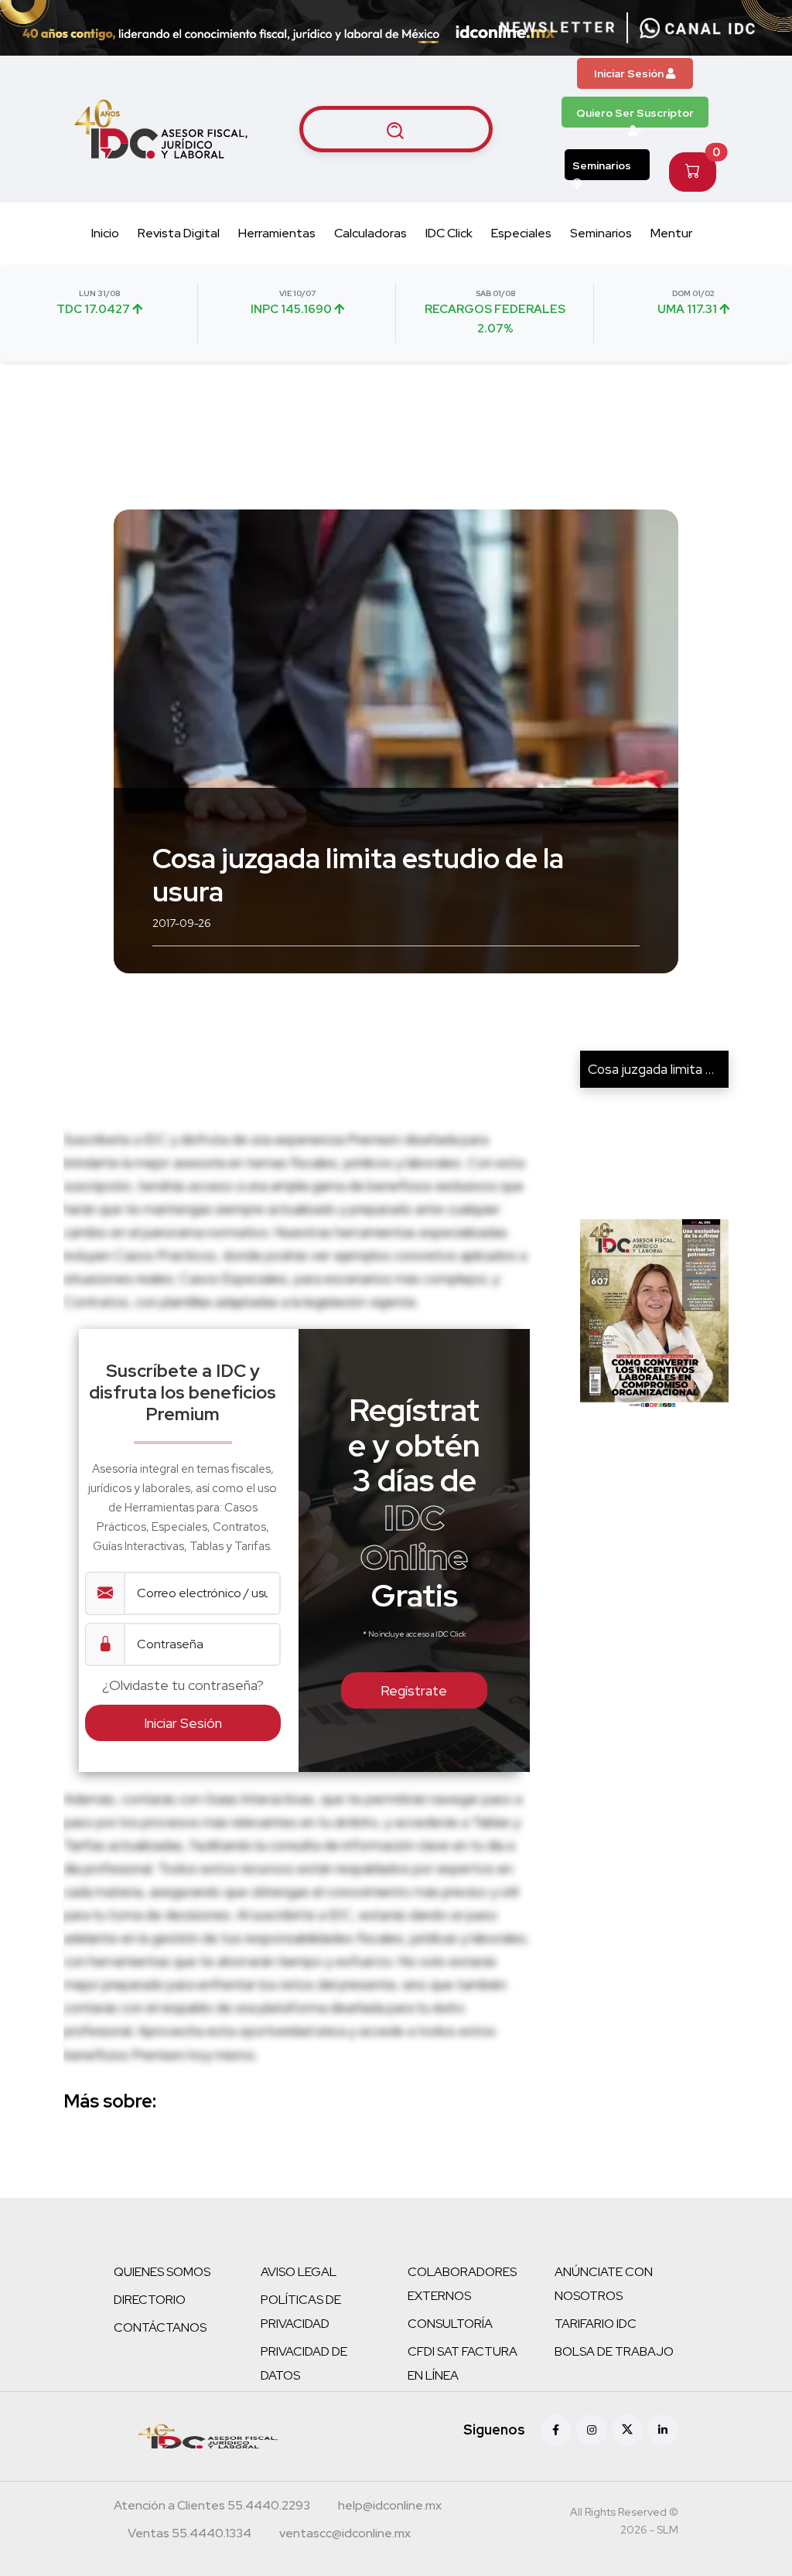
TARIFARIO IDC (596, 2324)
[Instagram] (592, 2430)
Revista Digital (179, 233)
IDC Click (449, 233)
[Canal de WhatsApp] (698, 28)
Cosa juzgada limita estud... (668, 1069)
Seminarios (602, 165)
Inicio (105, 233)
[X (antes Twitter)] (627, 2430)
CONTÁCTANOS (160, 2327)
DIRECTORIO (150, 2300)
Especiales (521, 233)
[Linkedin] (663, 2430)
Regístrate (414, 1690)
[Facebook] (556, 2430)
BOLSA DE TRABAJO (614, 2351)
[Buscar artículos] (396, 129)
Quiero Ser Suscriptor (635, 113)
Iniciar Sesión (630, 73)
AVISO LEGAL (299, 2272)
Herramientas (277, 233)
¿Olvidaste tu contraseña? (183, 1685)
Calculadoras (370, 233)
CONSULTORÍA (450, 2324)
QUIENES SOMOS (162, 2272)
